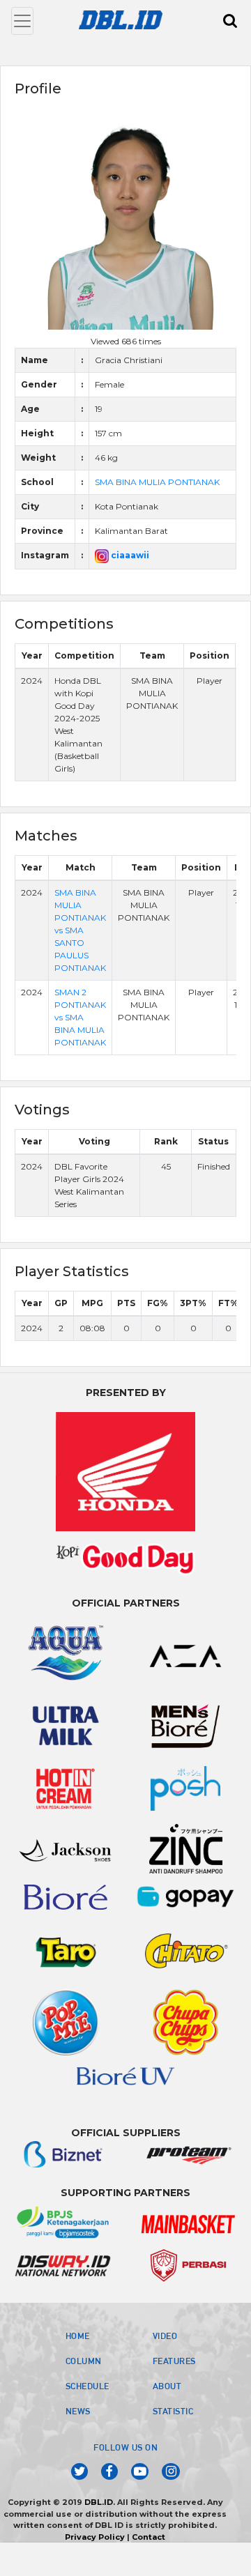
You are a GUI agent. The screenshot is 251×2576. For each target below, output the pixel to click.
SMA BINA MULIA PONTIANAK (157, 482)
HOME (78, 2336)
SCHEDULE (88, 2386)
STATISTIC (173, 2411)
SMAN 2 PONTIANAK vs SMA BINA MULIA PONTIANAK (80, 1017)
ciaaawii (129, 555)
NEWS (78, 2411)
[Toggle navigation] (22, 21)
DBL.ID (99, 2502)
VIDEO (165, 2336)
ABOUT (167, 2386)
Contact (149, 2537)
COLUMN (84, 2361)
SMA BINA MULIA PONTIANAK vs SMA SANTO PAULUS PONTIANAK (80, 930)
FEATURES (174, 2361)
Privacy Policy (95, 2537)
